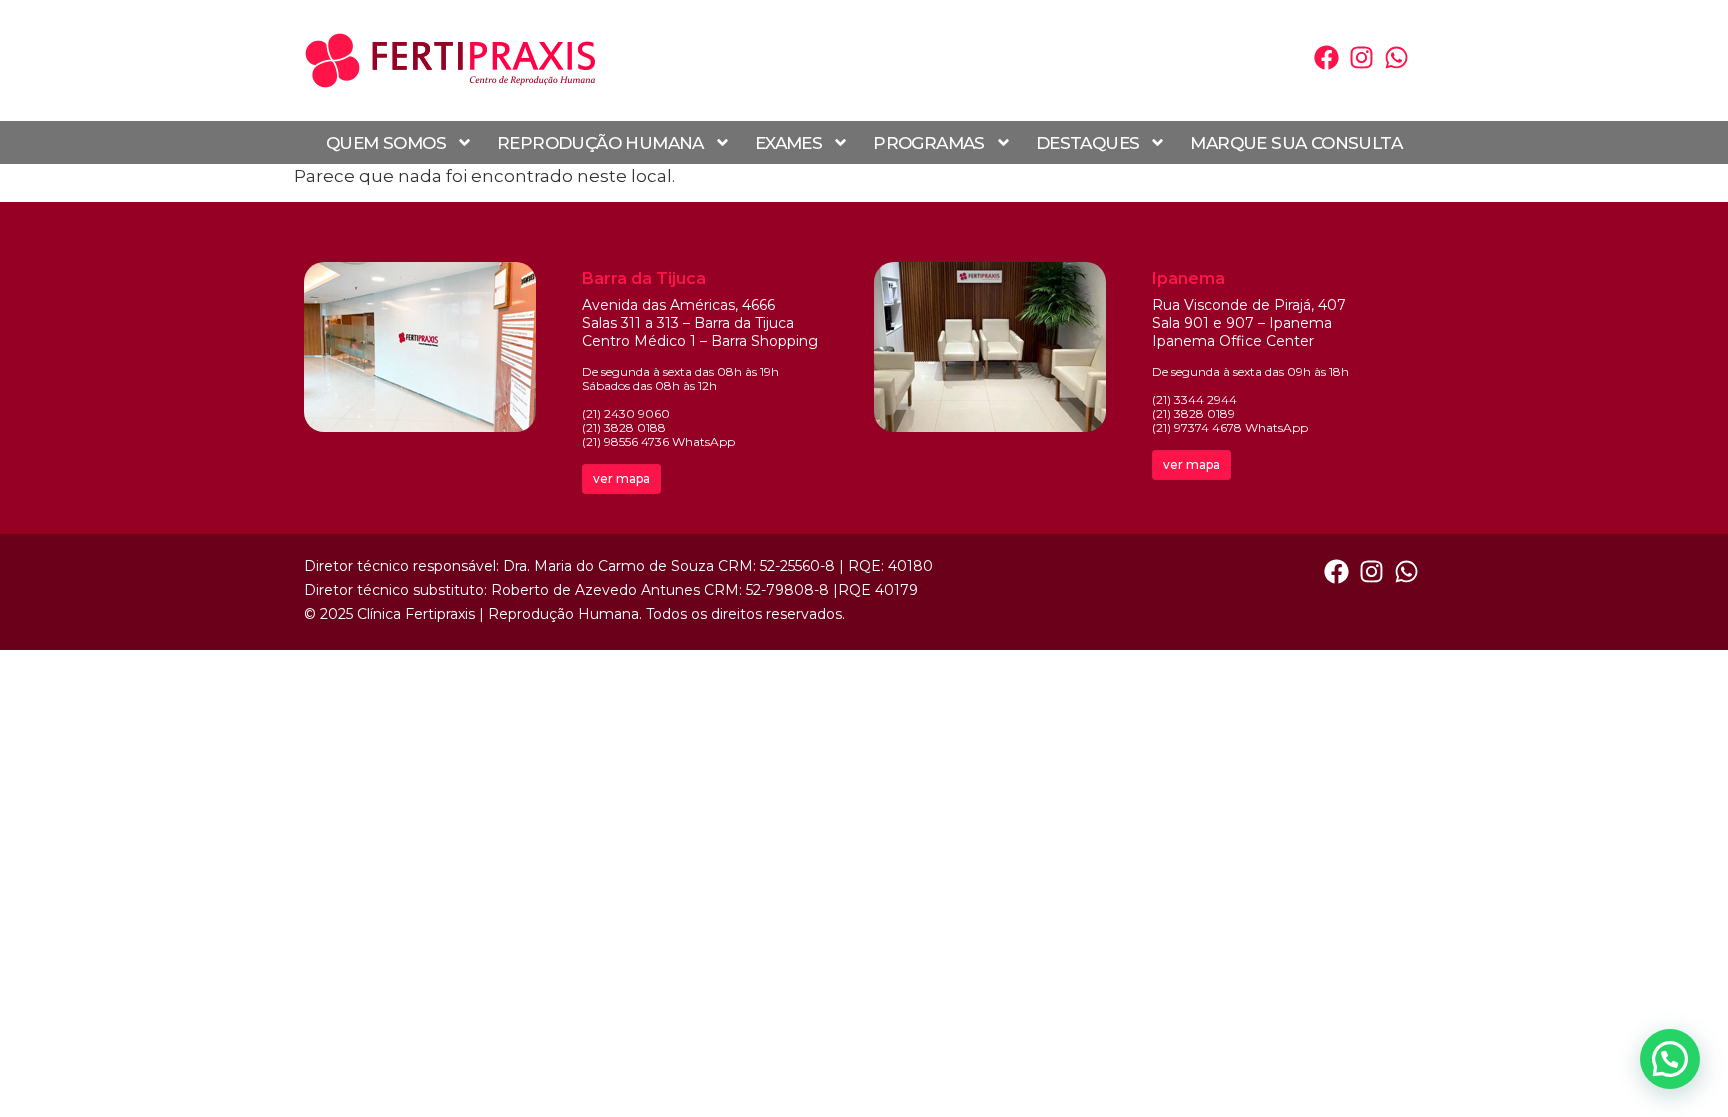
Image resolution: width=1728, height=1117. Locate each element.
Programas (929, 143)
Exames (788, 143)
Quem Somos (386, 143)
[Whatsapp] (1396, 57)
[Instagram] (1361, 57)
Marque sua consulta (1296, 143)
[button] (1670, 1059)
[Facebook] (1326, 57)
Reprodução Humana (600, 143)
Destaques (1088, 143)
